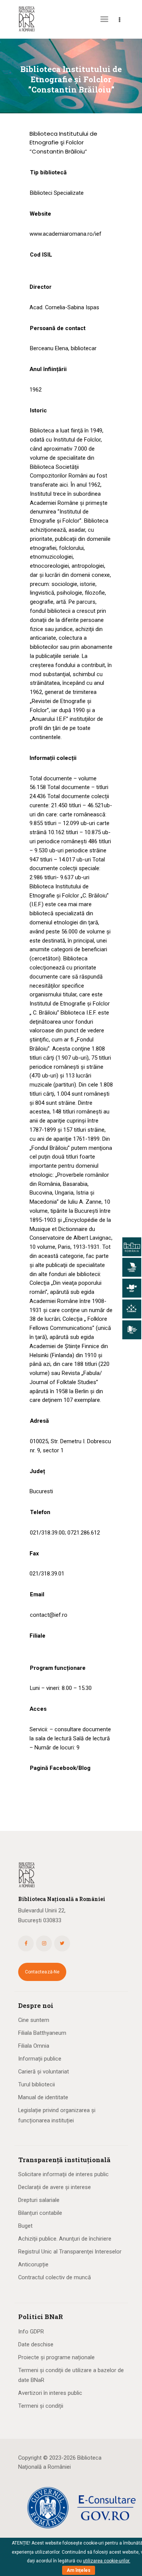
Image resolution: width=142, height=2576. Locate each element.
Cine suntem (34, 2020)
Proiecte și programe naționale (56, 2357)
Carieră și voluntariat (44, 2072)
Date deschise (36, 2344)
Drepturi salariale (39, 2200)
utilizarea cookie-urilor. (107, 2561)
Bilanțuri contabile (40, 2213)
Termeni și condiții (41, 2406)
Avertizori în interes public (50, 2393)
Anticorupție (33, 2264)
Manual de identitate (43, 2097)
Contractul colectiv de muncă (55, 2277)
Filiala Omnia (34, 2046)
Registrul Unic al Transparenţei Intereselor (70, 2252)
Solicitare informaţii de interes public (63, 2174)
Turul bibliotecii (37, 2084)
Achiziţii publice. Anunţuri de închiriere (65, 2239)
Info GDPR (31, 2332)
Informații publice (40, 2059)
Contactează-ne (42, 1972)
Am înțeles (79, 2570)
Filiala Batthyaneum (42, 2033)
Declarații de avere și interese (55, 2187)
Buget (25, 2226)
